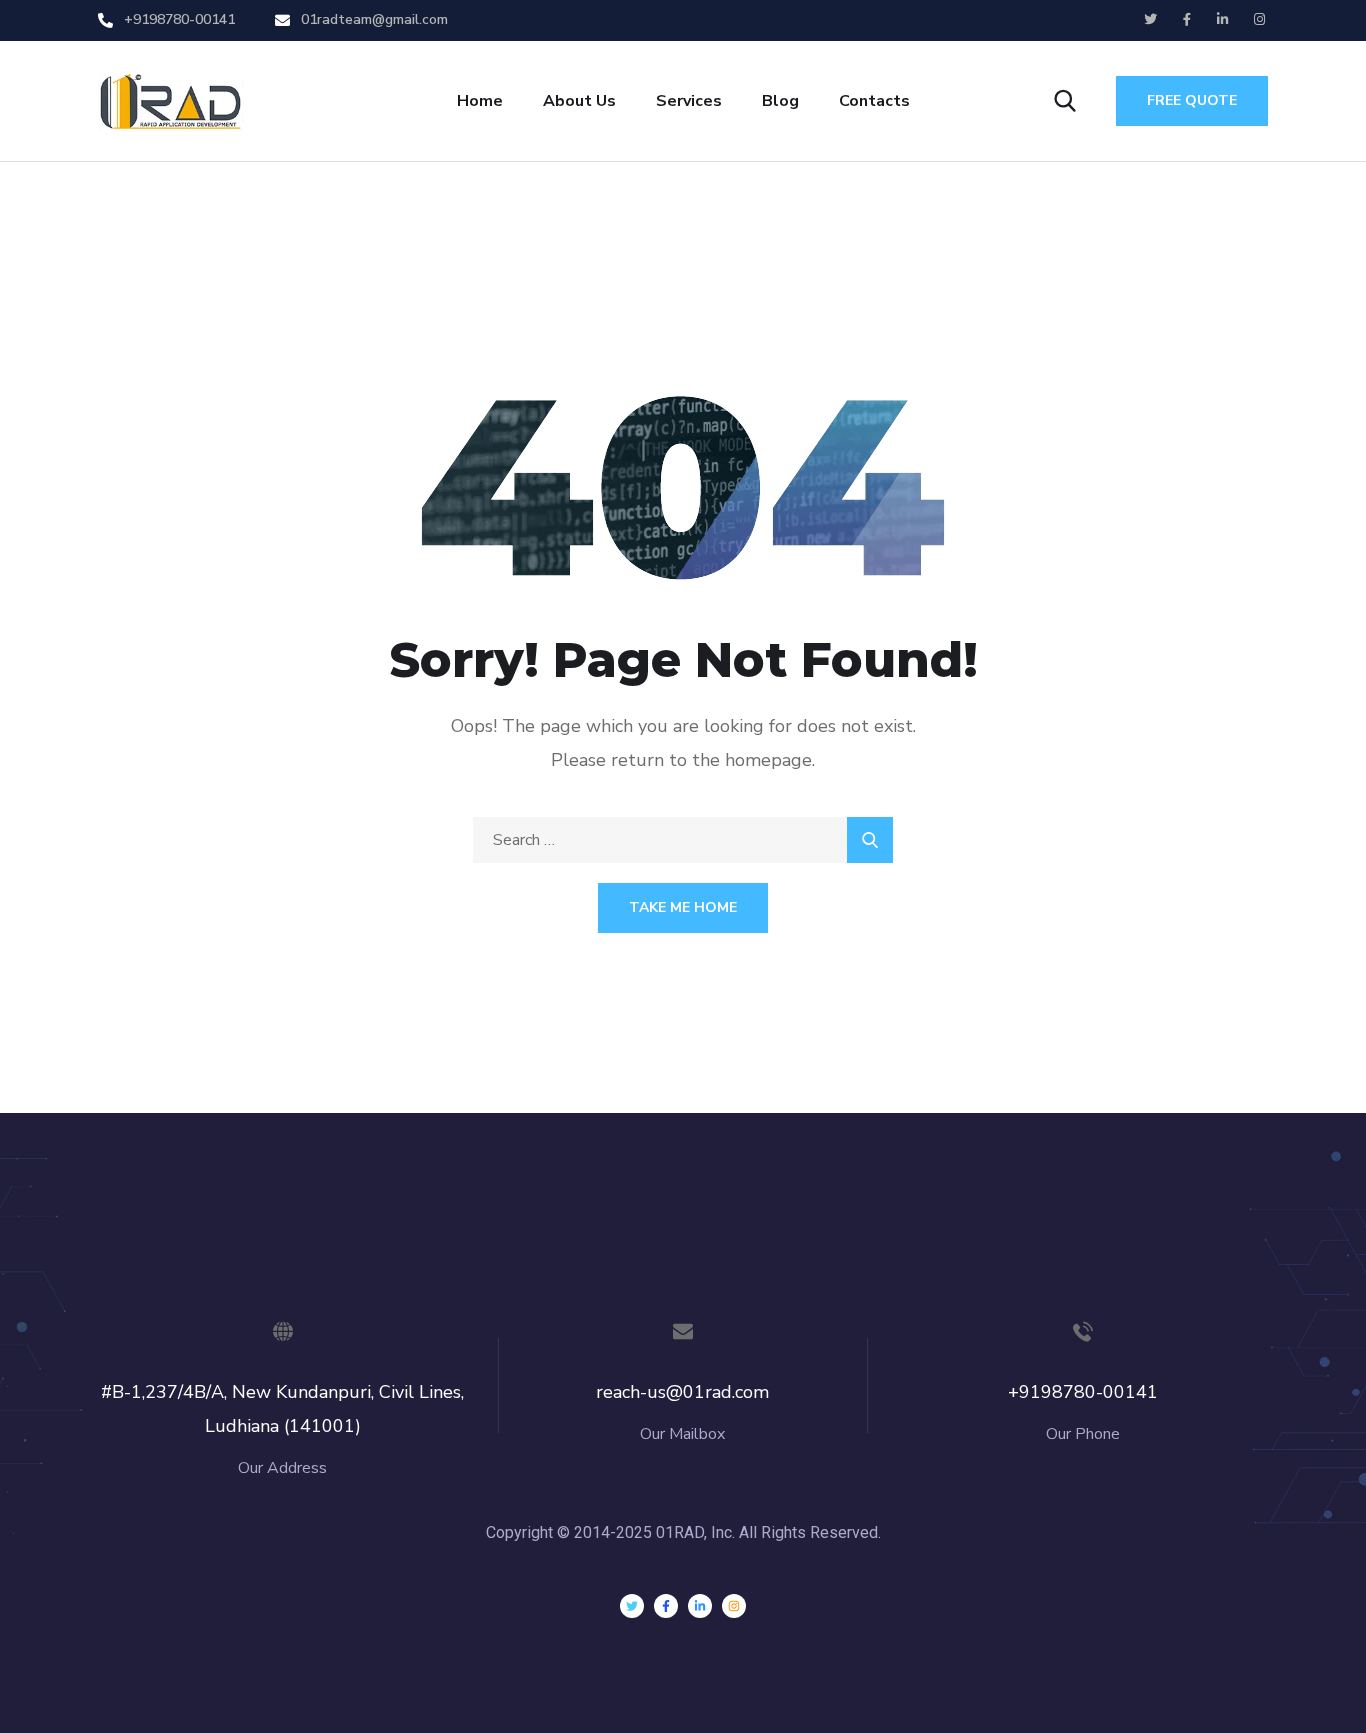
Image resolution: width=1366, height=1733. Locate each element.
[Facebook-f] (666, 1606)
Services (689, 101)
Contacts (874, 101)
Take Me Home (683, 907)
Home (480, 101)
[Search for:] (683, 840)
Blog (780, 101)
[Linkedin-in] (700, 1606)
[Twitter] (632, 1606)
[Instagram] (734, 1606)
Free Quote (1192, 100)
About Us (579, 101)
